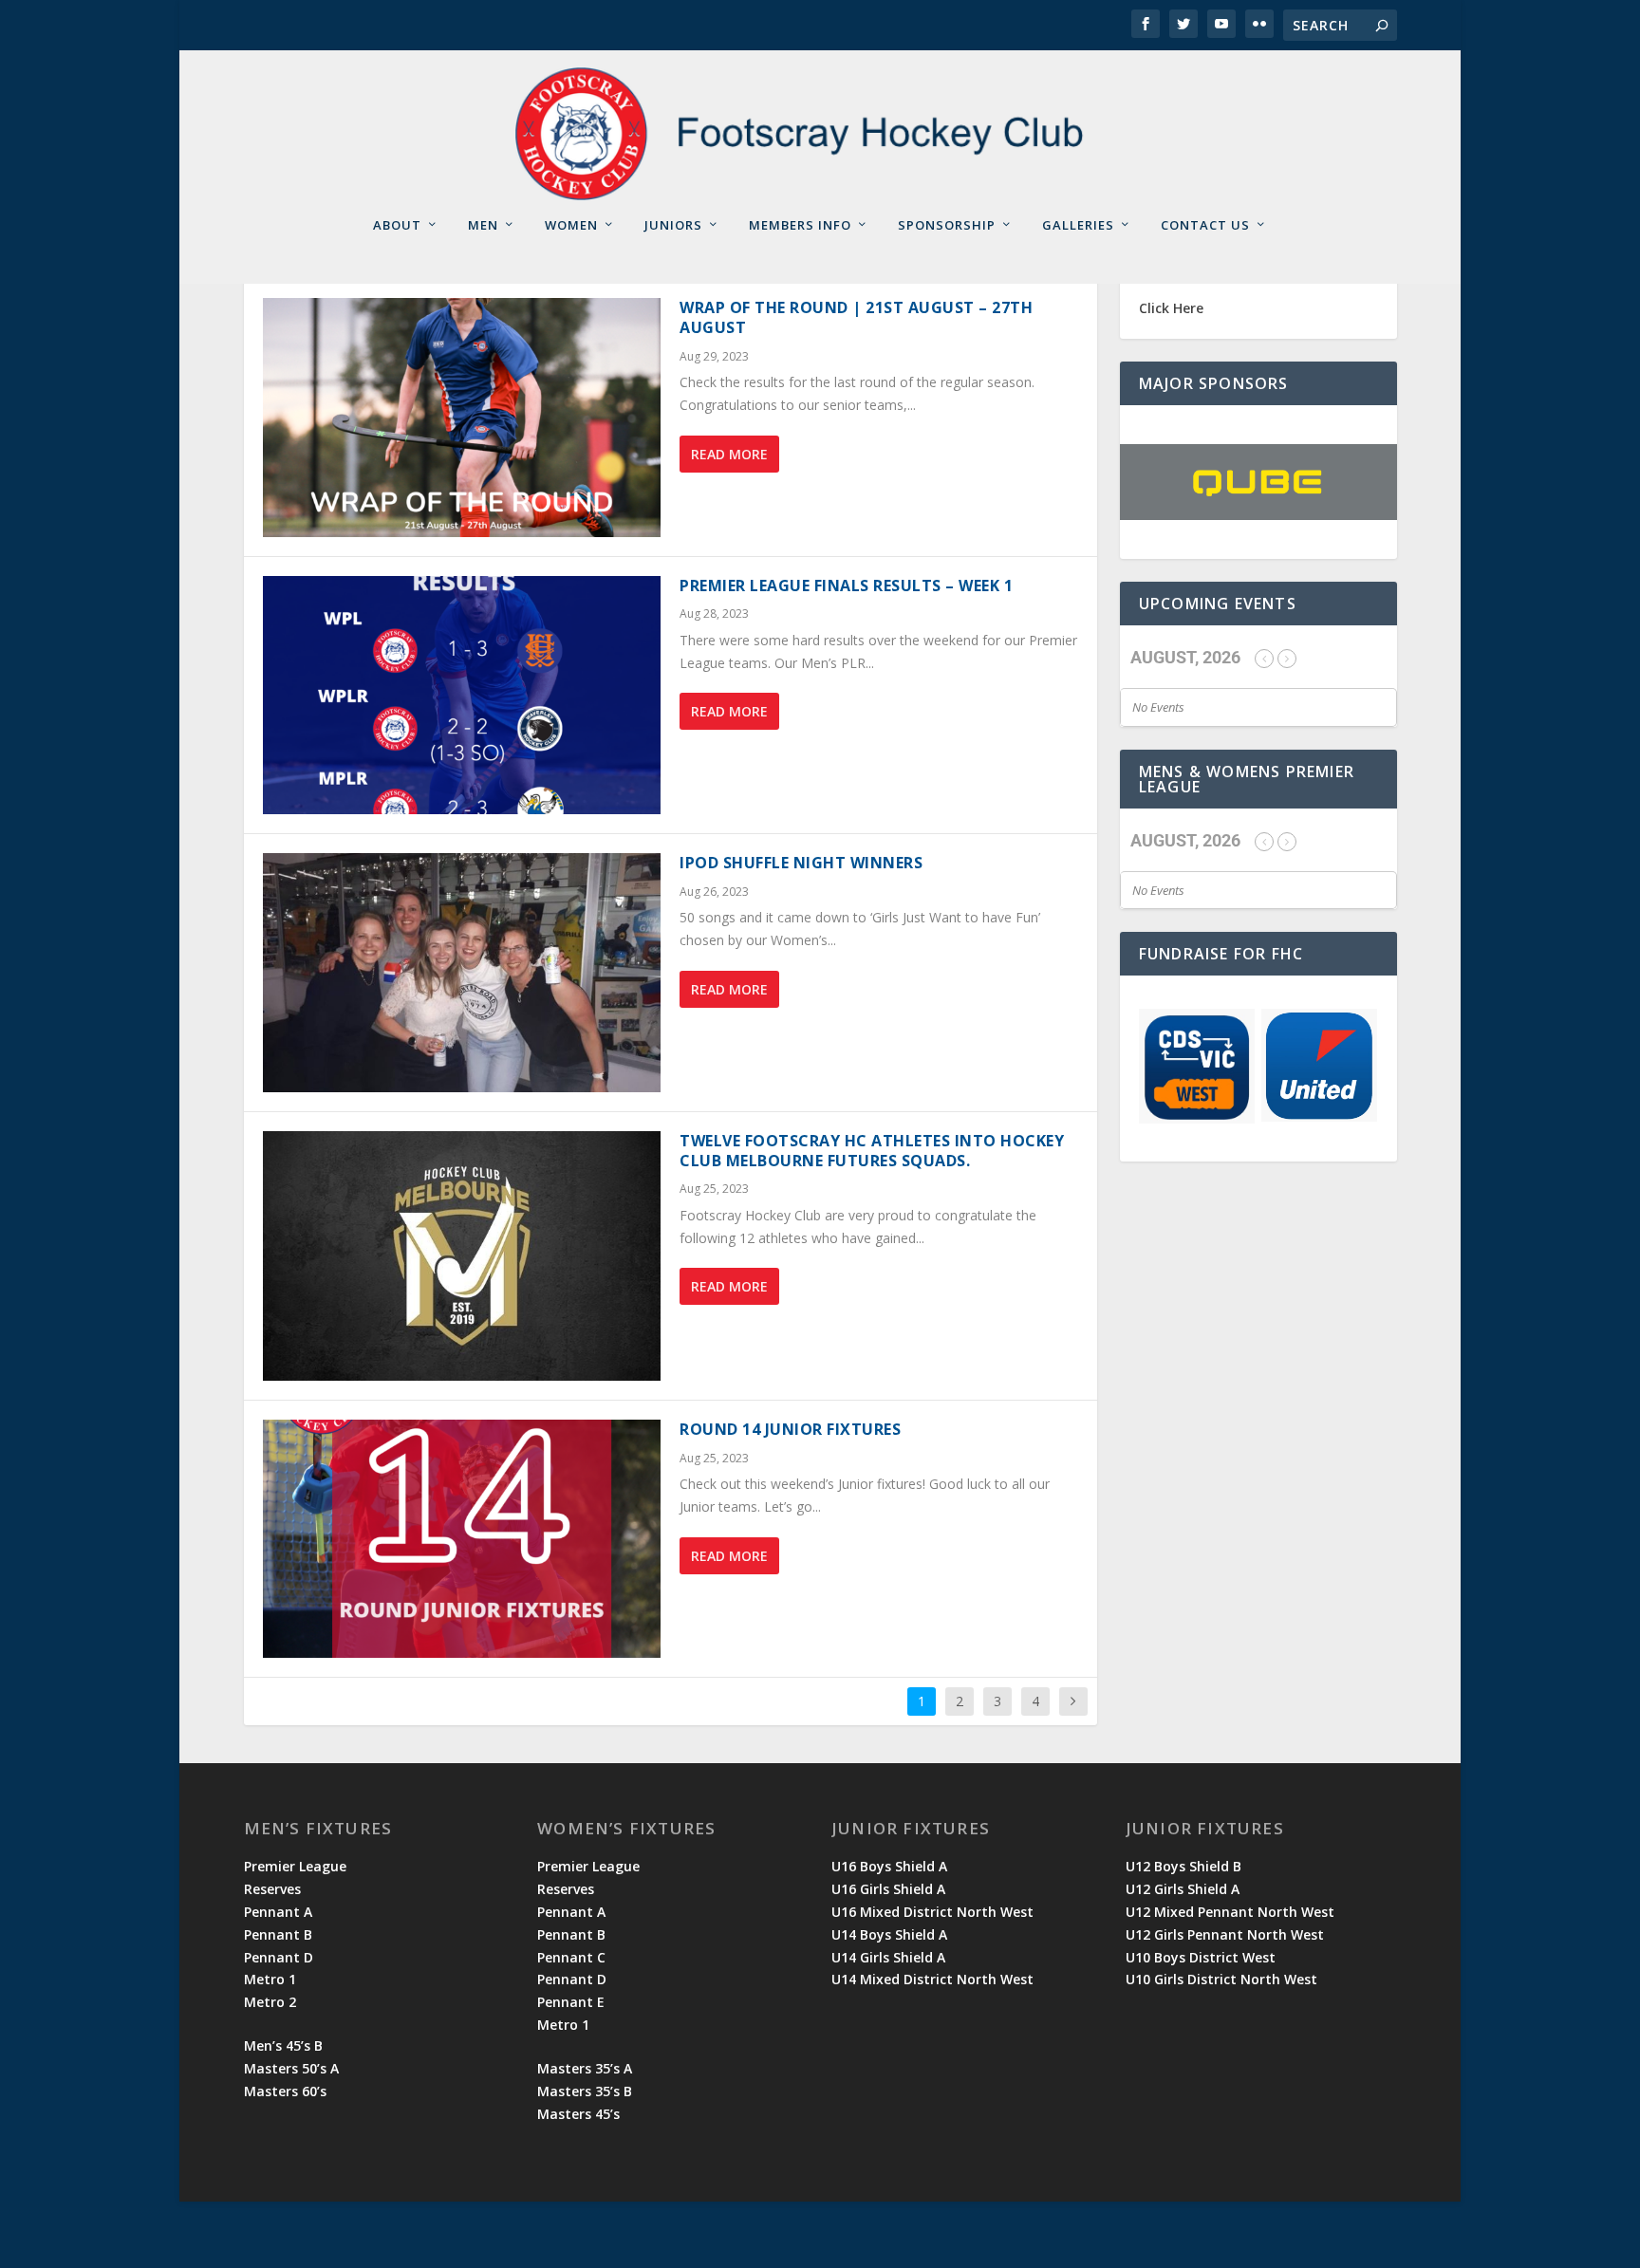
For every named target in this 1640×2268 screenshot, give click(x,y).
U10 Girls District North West (1221, 1979)
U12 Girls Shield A (1183, 1889)
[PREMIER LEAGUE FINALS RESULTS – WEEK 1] (462, 696)
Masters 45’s (578, 2114)
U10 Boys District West (1201, 1957)
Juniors (673, 225)
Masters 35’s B (585, 2091)
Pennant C (571, 1957)
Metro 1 (270, 1979)
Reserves (272, 1889)
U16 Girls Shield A (888, 1889)
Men (483, 225)
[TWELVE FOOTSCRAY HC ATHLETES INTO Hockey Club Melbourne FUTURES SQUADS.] (462, 1256)
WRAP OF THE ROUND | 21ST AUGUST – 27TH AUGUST (856, 317)
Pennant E (571, 2002)
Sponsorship (947, 225)
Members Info (800, 225)
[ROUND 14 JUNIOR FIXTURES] (462, 1539)
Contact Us (1205, 225)
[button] (1344, 482)
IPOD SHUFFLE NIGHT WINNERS (801, 863)
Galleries (1078, 225)
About (397, 225)
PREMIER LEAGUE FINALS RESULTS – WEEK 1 (846, 586)
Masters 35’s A (585, 2068)
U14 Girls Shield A (888, 1957)
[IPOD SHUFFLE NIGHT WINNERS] (462, 973)
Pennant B (278, 1934)
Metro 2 (270, 2002)
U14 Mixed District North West (932, 1979)
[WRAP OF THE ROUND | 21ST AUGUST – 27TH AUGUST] (462, 418)
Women (571, 225)
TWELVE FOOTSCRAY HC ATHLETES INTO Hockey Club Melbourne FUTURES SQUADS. (872, 1151)
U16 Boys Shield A (889, 1866)
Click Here (1171, 308)
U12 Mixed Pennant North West (1230, 1912)
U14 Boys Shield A (889, 1934)
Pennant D (279, 1957)
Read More (729, 454)
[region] (1258, 482)
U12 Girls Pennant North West (1225, 1934)
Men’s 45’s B (283, 2045)
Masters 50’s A (291, 2068)
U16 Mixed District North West (932, 1912)
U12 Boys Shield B (1183, 1866)
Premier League (295, 1866)
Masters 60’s (285, 2091)
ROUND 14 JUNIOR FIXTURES (790, 1429)
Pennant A (278, 1912)
